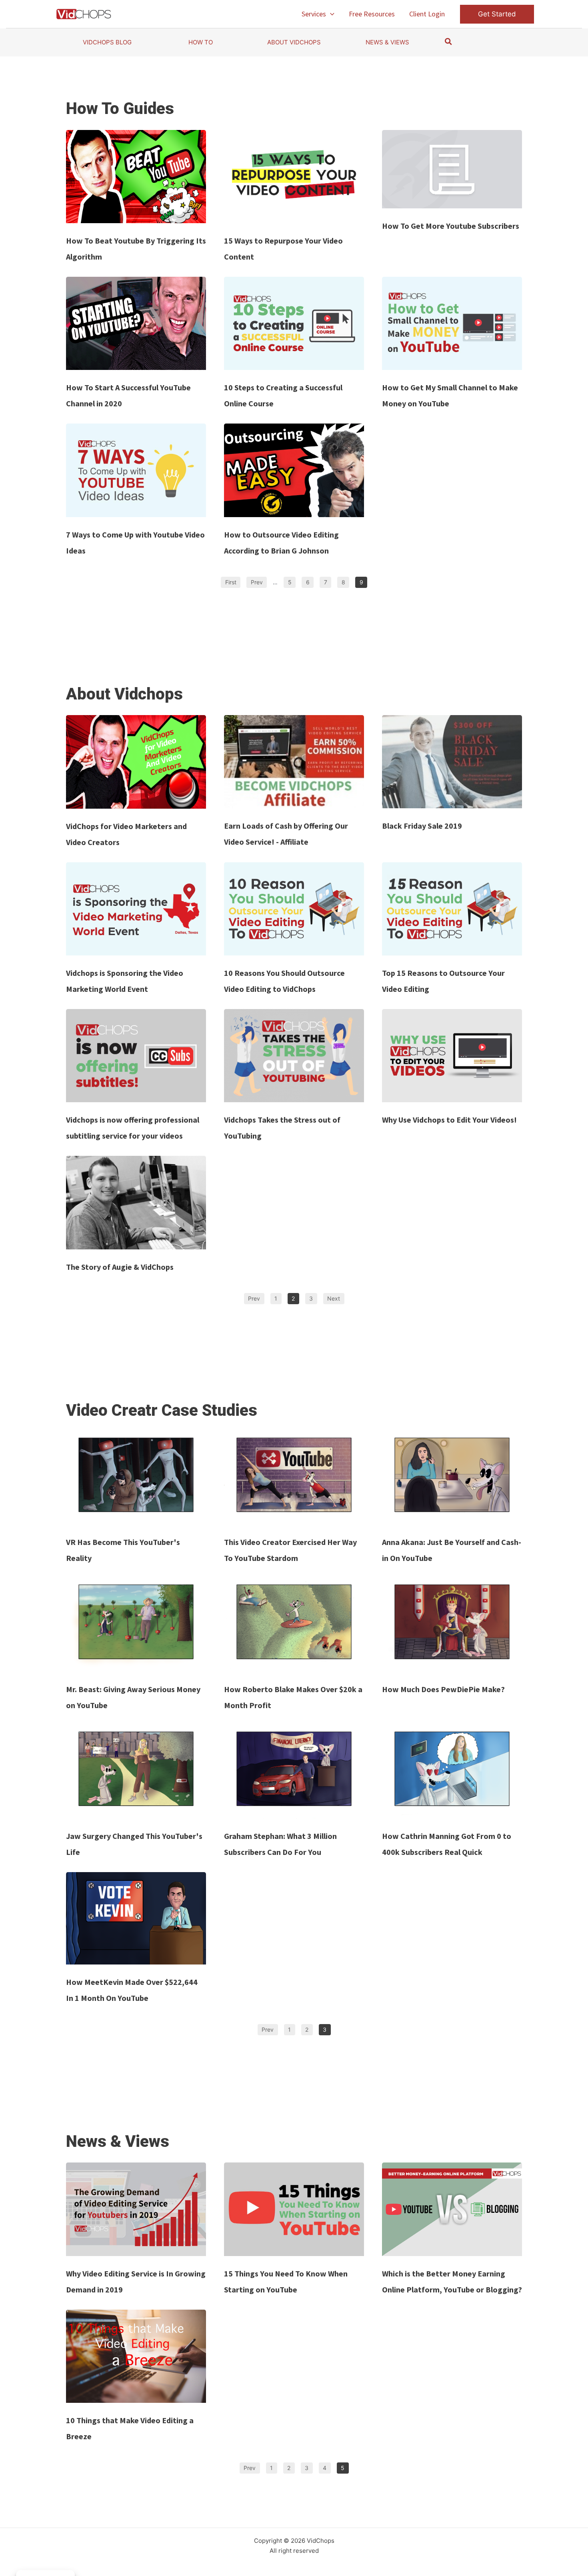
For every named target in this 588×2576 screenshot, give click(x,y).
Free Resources (372, 14)
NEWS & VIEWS (387, 42)
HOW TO (201, 42)
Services (314, 14)
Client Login (427, 14)
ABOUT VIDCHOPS (294, 42)
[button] (330, 14)
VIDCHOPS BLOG (107, 42)
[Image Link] (136, 177)
